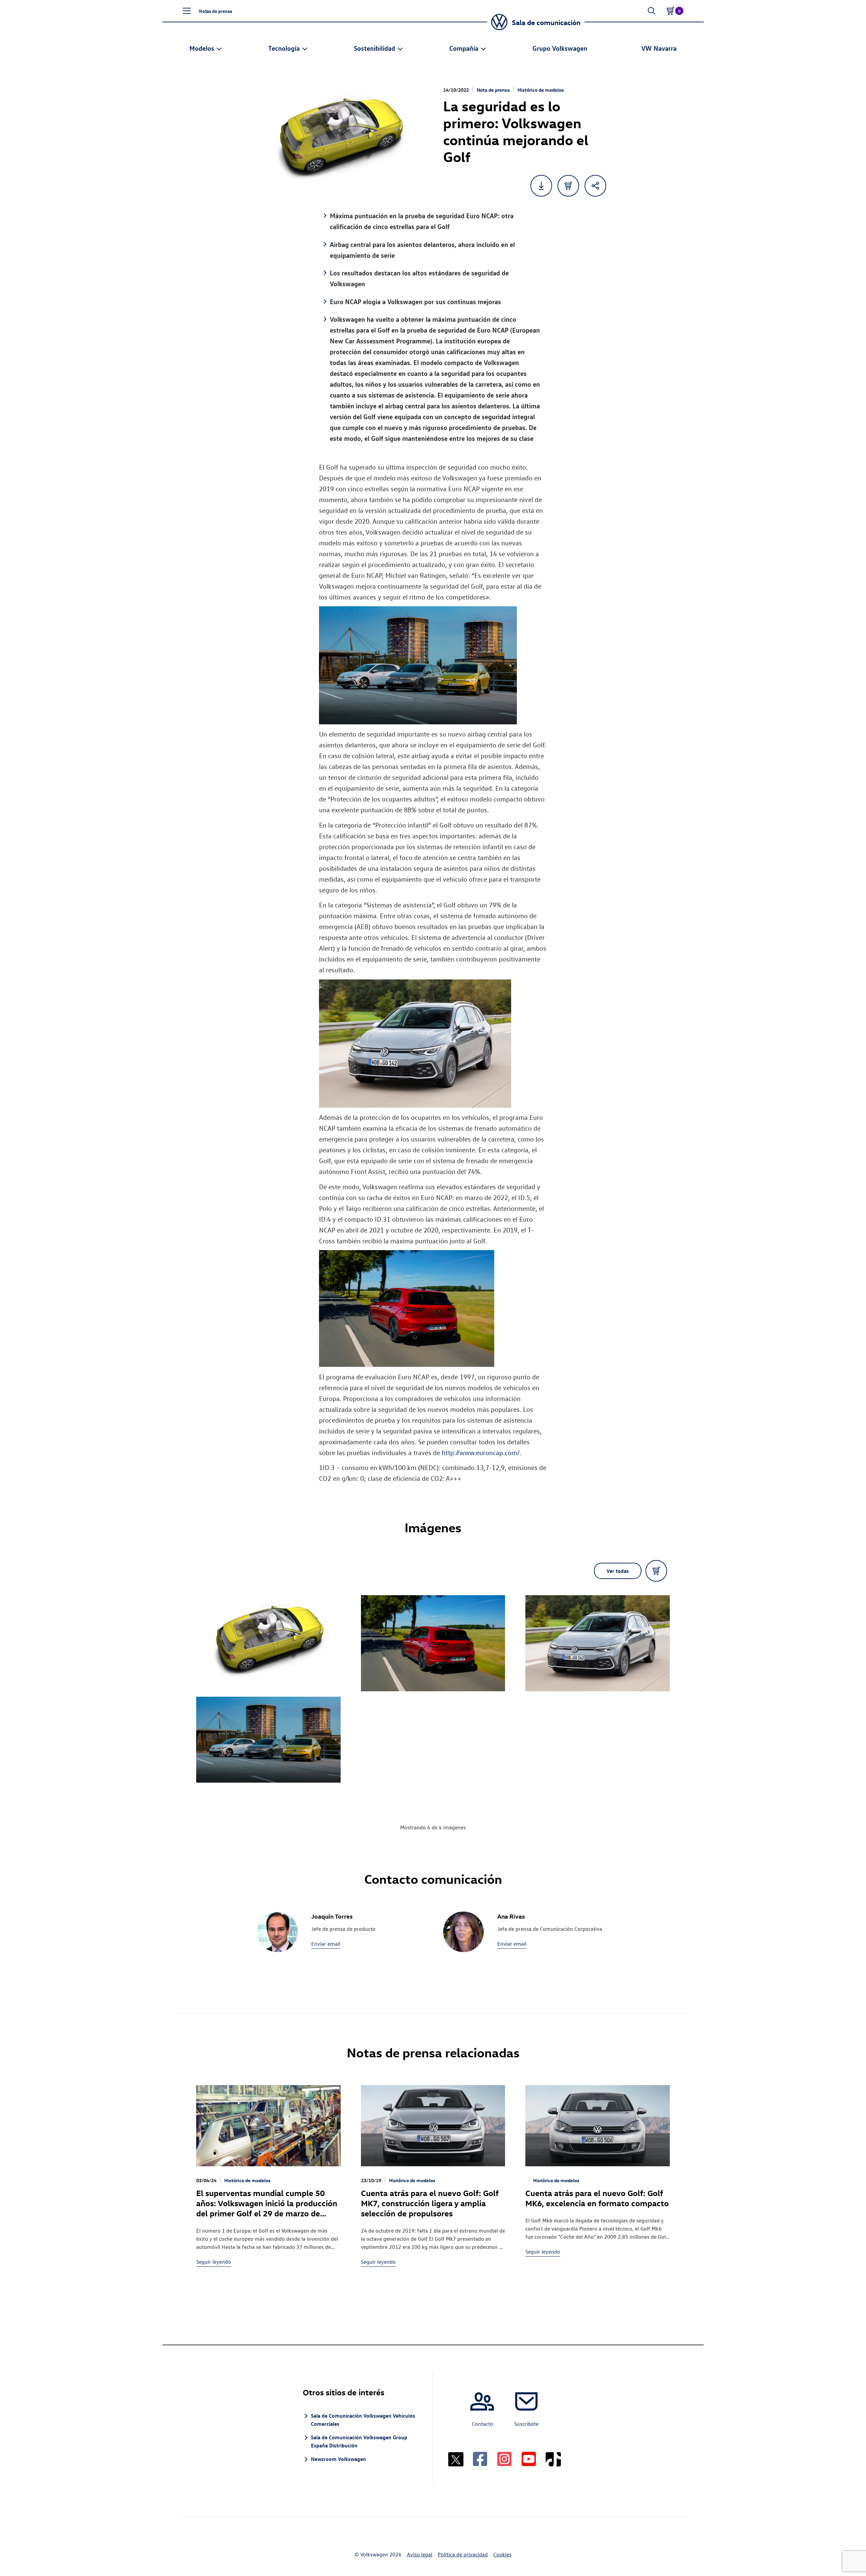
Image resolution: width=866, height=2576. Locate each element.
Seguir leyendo (214, 2262)
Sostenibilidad (374, 48)
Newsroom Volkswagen (338, 2459)
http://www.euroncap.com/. (482, 1452)
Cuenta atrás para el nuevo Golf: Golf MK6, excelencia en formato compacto (597, 2198)
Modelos (202, 48)
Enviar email (326, 1944)
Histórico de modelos (541, 90)
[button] (187, 11)
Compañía (464, 48)
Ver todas (618, 1571)
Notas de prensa (215, 11)
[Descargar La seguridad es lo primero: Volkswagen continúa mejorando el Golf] (541, 186)
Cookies (502, 2554)
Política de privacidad (463, 2554)
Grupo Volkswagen (560, 48)
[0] (670, 11)
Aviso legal (420, 2554)
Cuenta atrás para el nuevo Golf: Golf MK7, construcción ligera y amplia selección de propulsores (430, 2203)
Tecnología (284, 48)
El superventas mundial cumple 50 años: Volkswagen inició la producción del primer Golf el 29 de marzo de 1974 (267, 2208)
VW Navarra (659, 48)
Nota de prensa (493, 90)
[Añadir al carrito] (568, 186)
